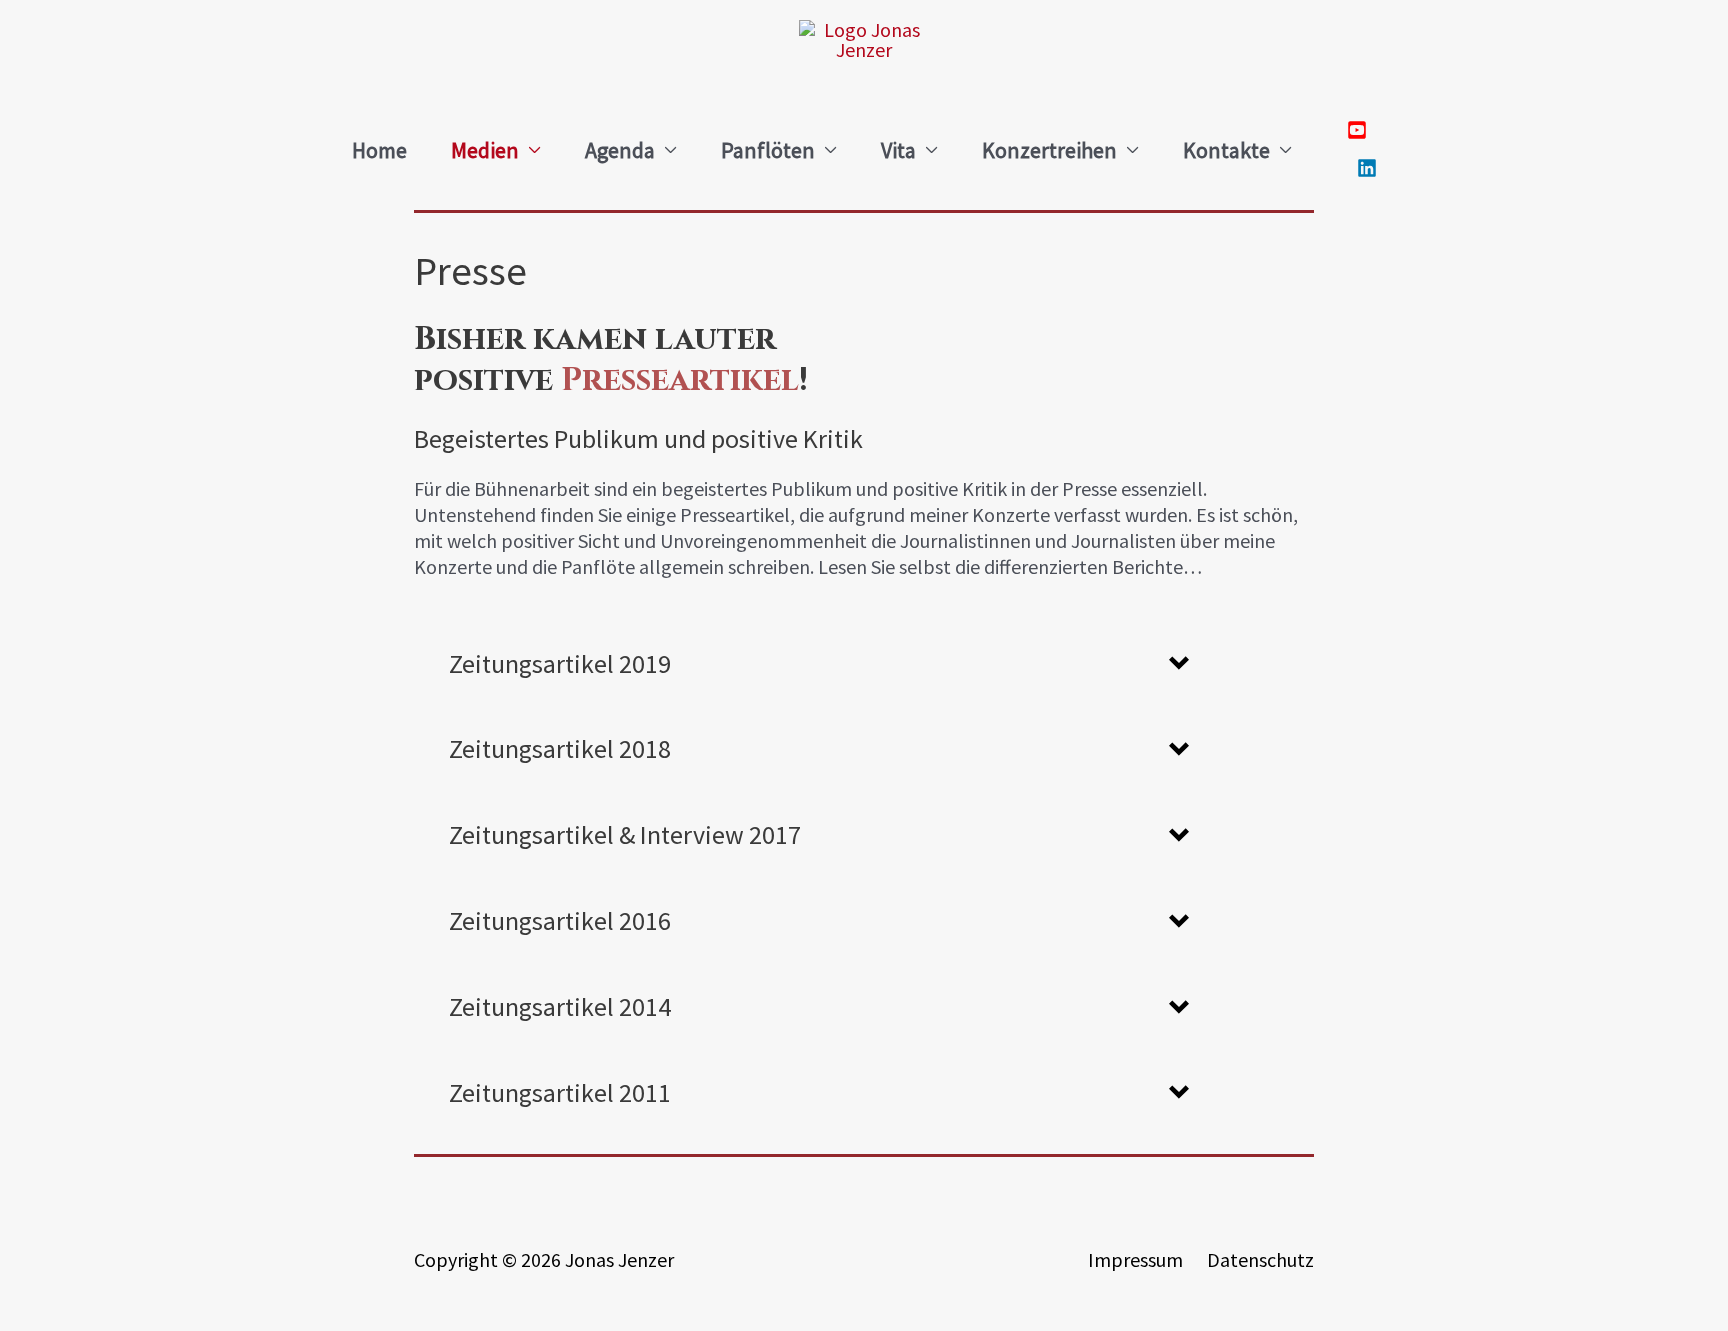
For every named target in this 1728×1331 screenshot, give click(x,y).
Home (379, 150)
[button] (819, 664)
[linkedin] (1362, 170)
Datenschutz (1260, 1259)
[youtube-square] (1362, 132)
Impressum (1135, 1259)
